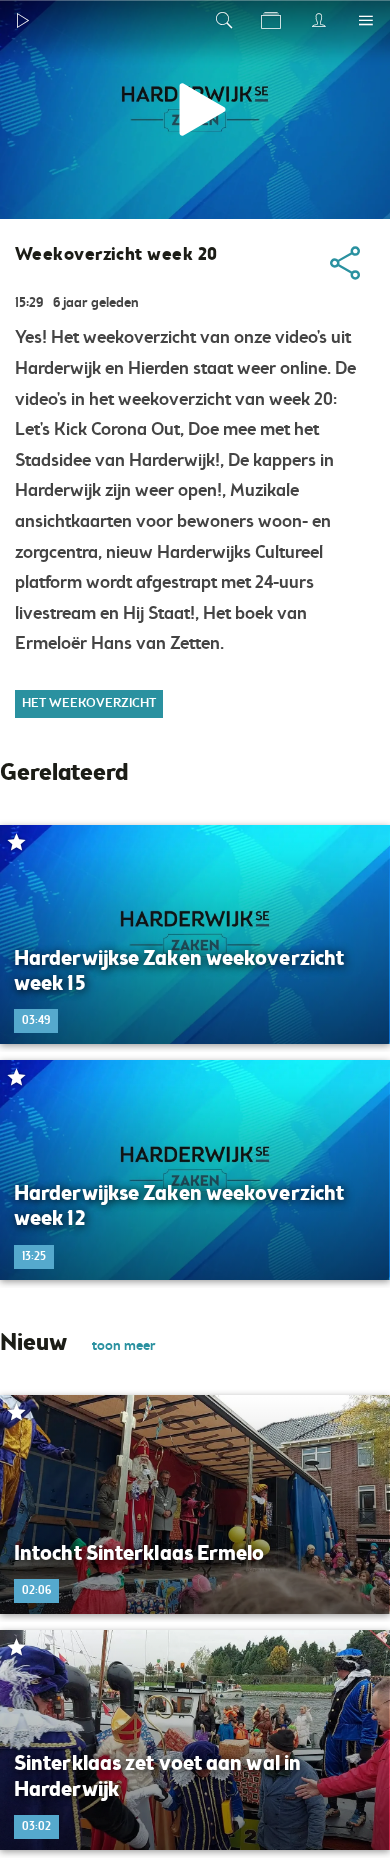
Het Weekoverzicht (89, 703)
